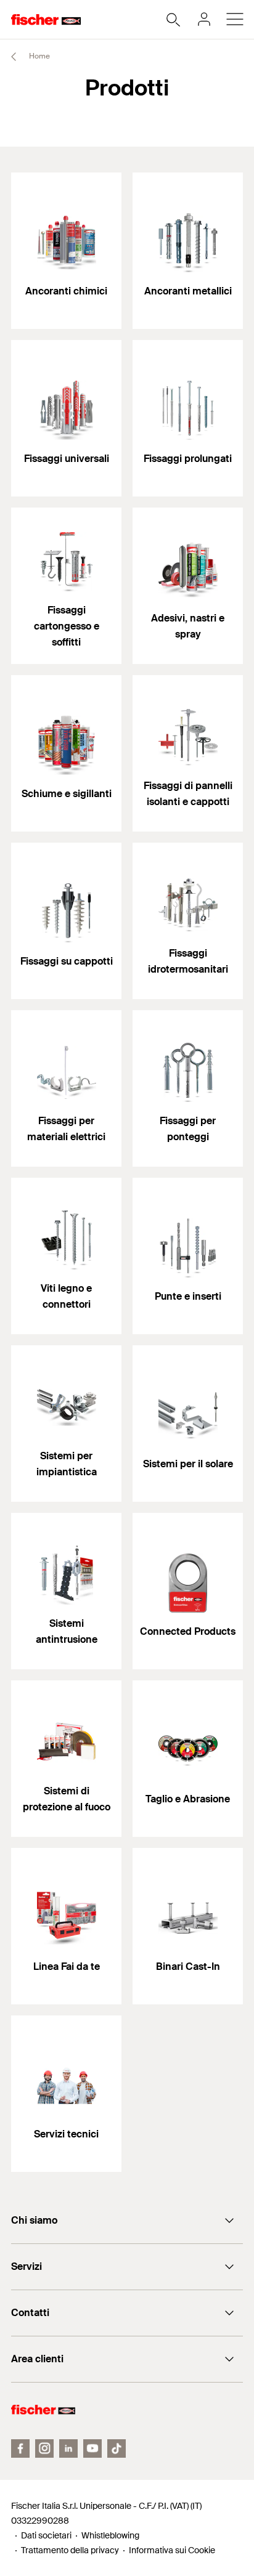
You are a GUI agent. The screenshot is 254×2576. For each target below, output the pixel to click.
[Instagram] (44, 2448)
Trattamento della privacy (70, 2550)
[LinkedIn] (68, 2448)
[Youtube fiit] (92, 2448)
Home (39, 56)
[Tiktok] (117, 2448)
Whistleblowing (110, 2535)
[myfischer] (204, 19)
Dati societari (46, 2535)
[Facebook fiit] (20, 2448)
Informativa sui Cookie (172, 2550)
